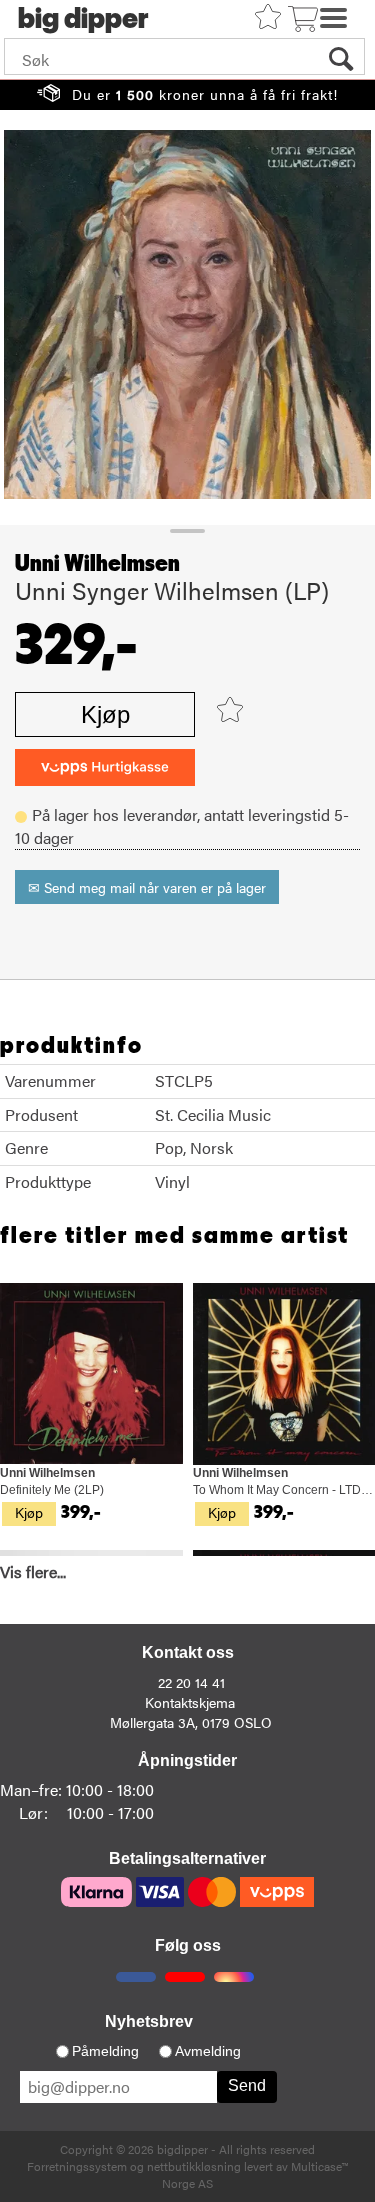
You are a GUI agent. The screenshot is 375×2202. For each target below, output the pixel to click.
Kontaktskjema (190, 1702)
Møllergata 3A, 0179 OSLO (191, 1722)
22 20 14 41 (191, 1682)
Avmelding (208, 2051)
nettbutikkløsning (194, 2166)
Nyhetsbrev (149, 2021)
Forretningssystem (77, 2166)
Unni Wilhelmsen (97, 564)
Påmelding (105, 2051)
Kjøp (105, 714)
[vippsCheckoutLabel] (105, 767)
